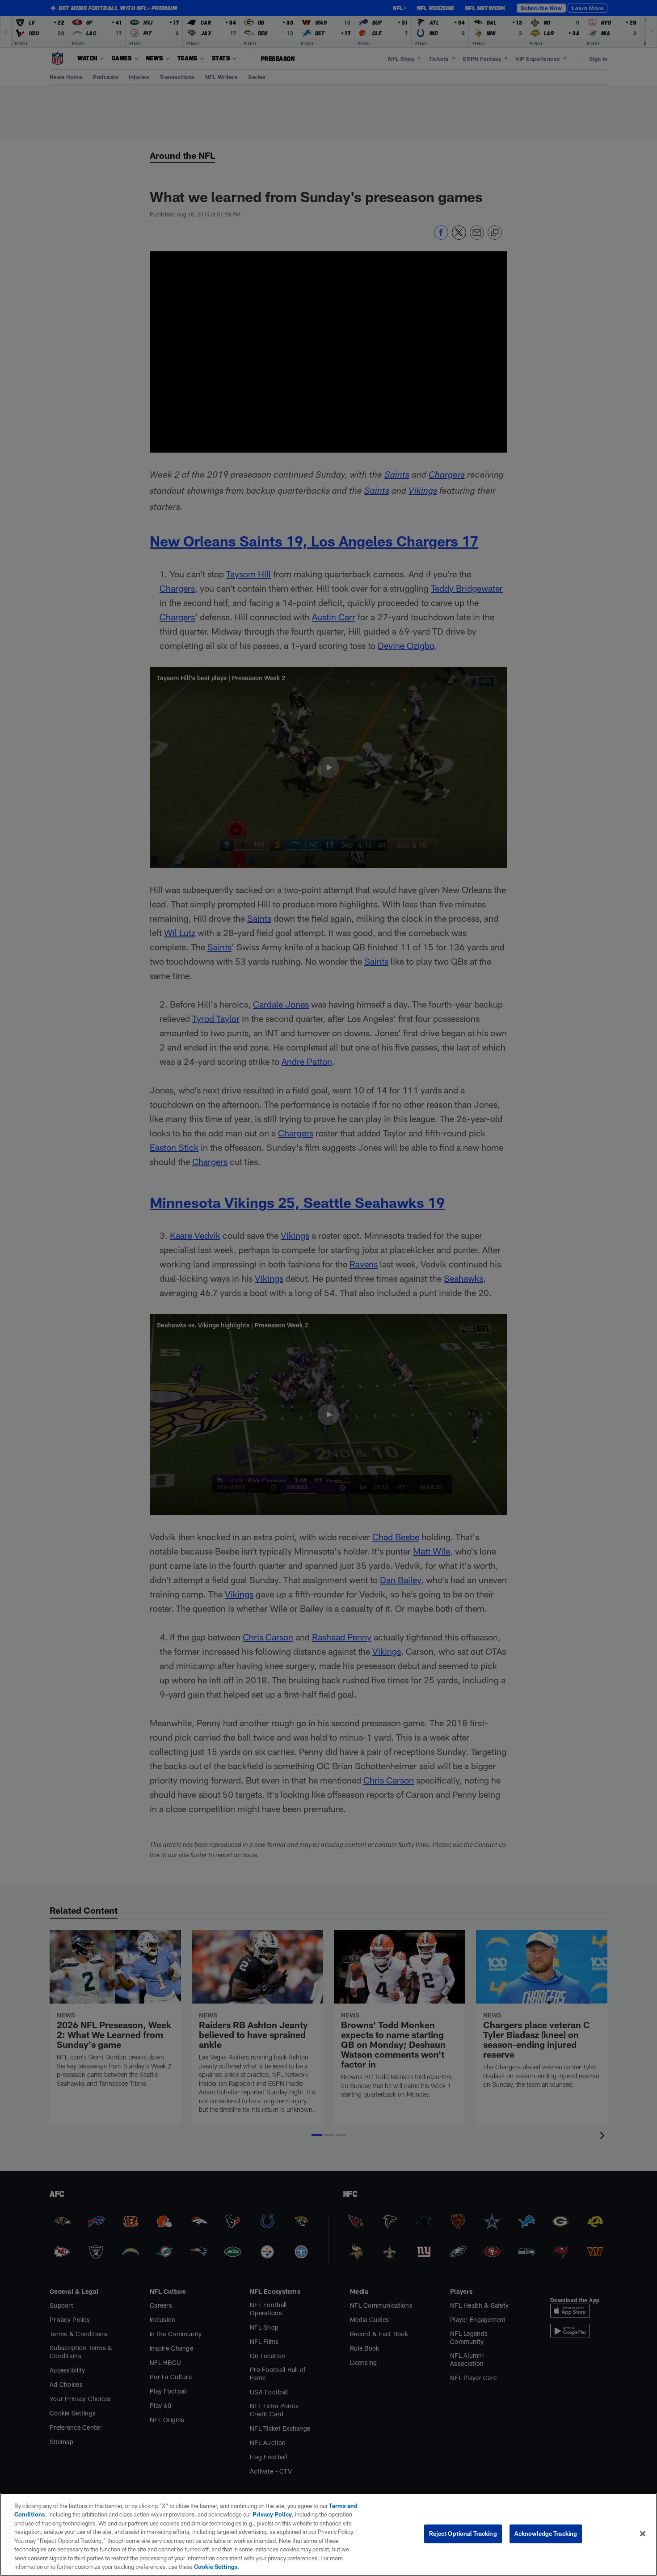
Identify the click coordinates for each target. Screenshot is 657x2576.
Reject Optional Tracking (463, 2534)
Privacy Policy (272, 2514)
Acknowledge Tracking (546, 2534)
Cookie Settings (216, 2567)
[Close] (643, 2534)
